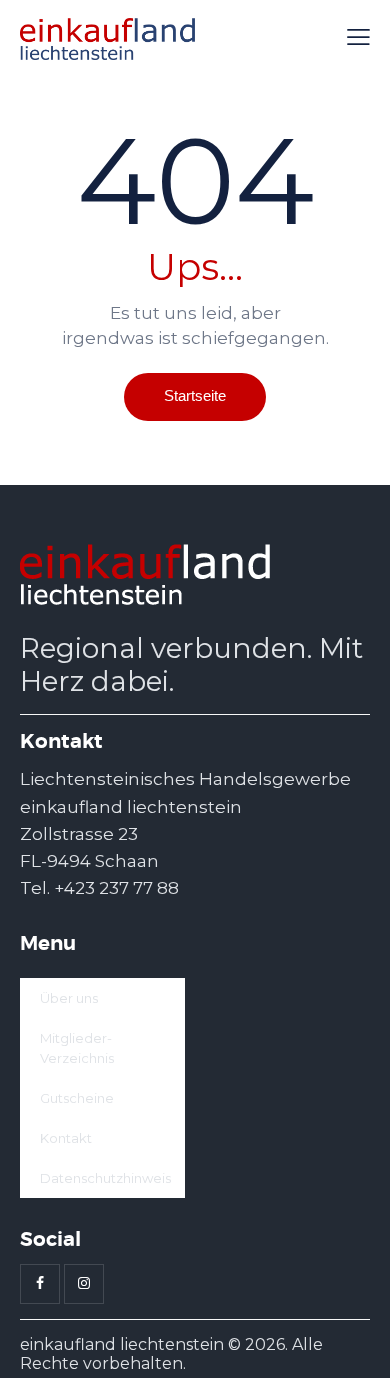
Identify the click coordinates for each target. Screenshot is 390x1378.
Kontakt (66, 1138)
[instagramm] (84, 1284)
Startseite (195, 395)
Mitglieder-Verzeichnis (77, 1048)
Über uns (69, 998)
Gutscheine (77, 1098)
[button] (358, 38)
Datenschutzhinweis (105, 1178)
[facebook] (40, 1284)
